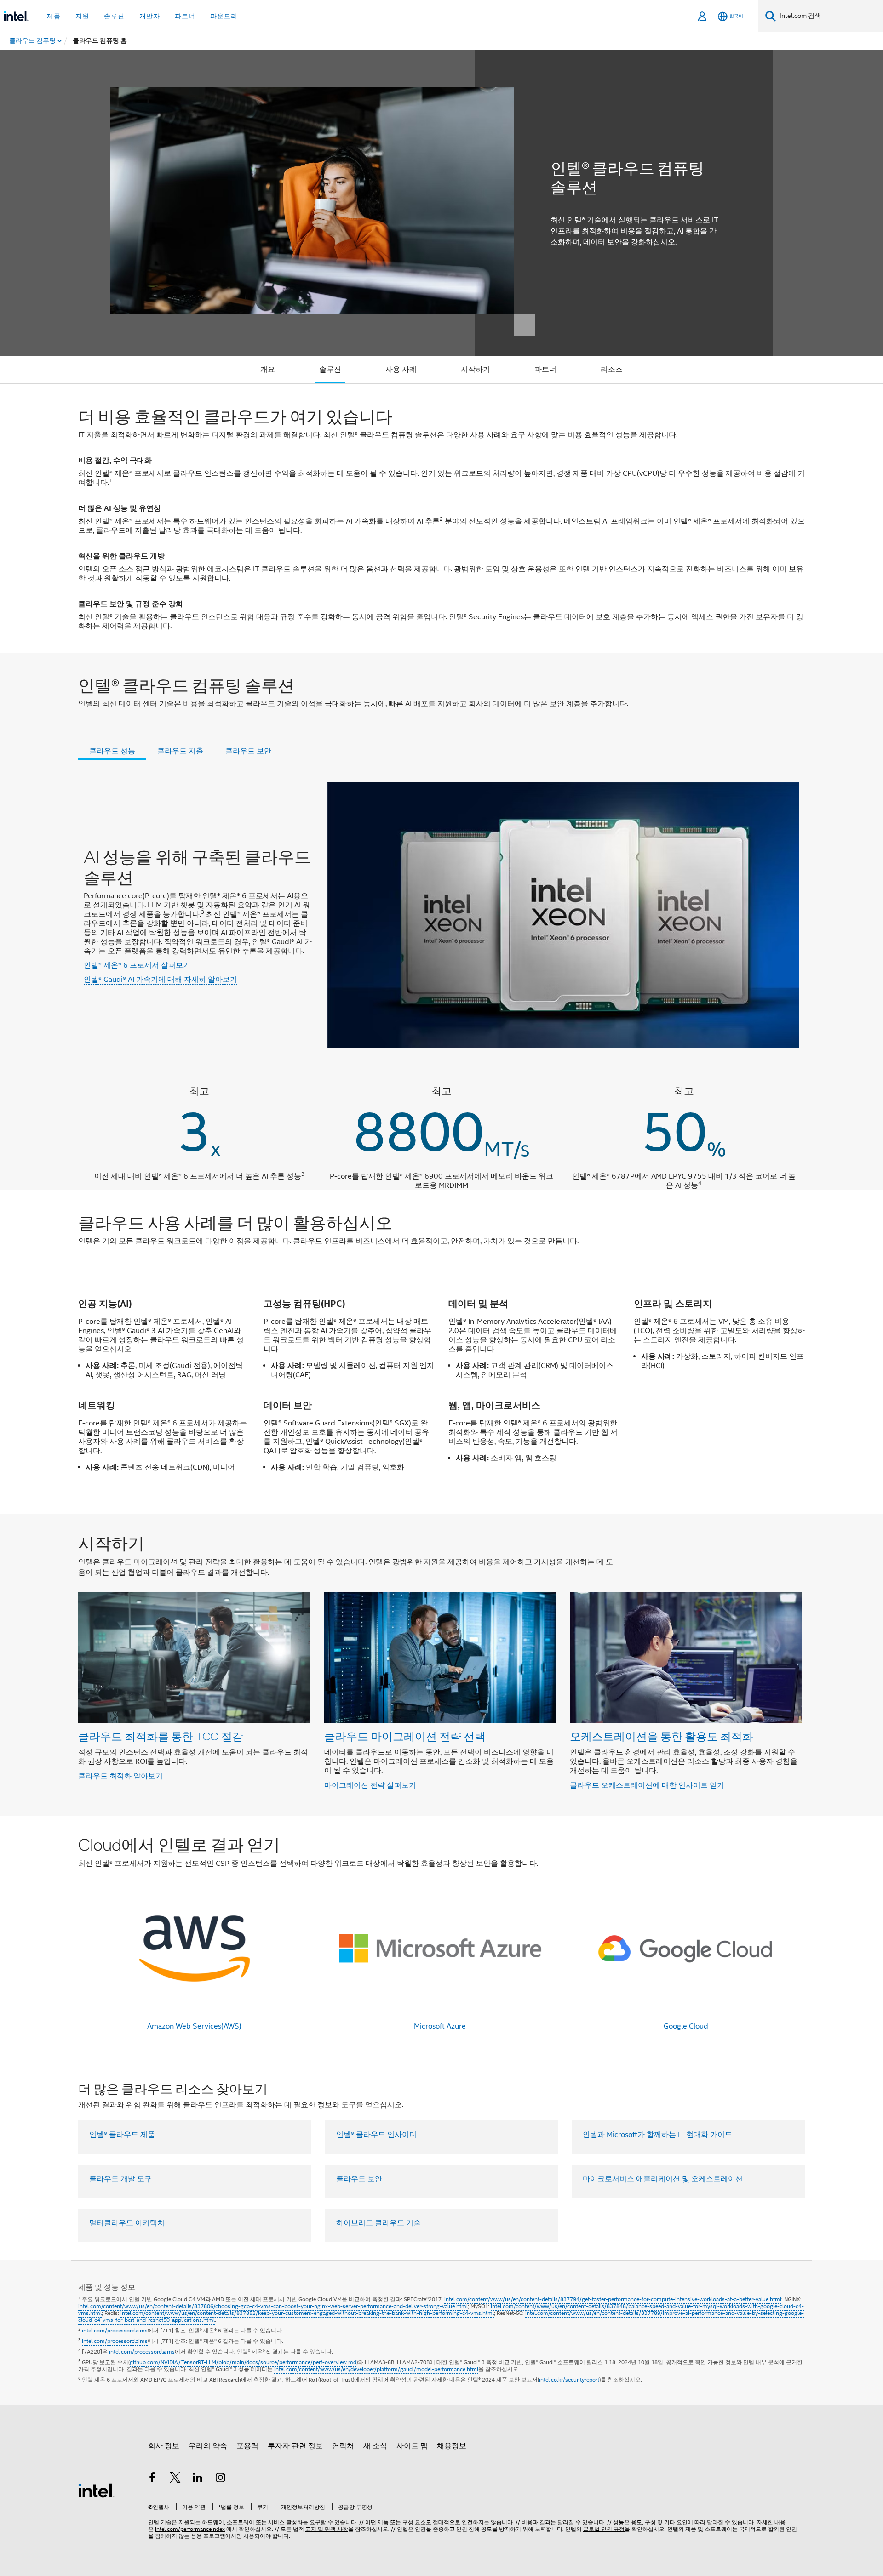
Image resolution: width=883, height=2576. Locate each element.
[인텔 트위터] (175, 2479)
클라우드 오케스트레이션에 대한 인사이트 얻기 (647, 1785)
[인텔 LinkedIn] (198, 2479)
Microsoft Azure (440, 2026)
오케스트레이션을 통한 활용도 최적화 (662, 1736)
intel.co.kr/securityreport (569, 2379)
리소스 (612, 370)
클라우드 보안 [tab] (248, 751)
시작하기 (476, 370)
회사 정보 (164, 2446)
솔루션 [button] (114, 16)
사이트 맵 (412, 2446)
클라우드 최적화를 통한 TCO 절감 (161, 1736)
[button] (441, 1665)
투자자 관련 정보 (295, 2446)
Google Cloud (686, 2026)
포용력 (247, 2446)
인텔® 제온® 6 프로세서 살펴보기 (137, 965)
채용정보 (452, 2446)
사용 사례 (401, 370)
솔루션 (330, 370)
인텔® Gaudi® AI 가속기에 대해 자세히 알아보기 (161, 980)
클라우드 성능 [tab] (112, 751)
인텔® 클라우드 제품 (122, 2135)
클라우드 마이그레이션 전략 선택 (405, 1736)
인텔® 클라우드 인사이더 (376, 2135)
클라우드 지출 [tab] (180, 751)
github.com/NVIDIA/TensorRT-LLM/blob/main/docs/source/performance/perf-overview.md (243, 2362)
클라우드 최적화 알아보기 (120, 1776)
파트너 (545, 370)
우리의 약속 (208, 2446)
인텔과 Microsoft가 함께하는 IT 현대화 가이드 (657, 2135)
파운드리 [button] (224, 16)
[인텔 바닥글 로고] (97, 2490)
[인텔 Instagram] (221, 2479)
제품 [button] (54, 16)
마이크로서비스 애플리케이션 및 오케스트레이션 (663, 2179)
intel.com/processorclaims (115, 2330)
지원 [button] (82, 16)
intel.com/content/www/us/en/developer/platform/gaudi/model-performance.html (376, 2369)
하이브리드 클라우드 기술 (378, 2223)
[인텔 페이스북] (152, 2479)
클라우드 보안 (359, 2179)
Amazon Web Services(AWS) (194, 2026)
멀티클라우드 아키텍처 (127, 2223)
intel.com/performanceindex (190, 2529)
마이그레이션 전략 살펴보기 (370, 1785)
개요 (268, 370)
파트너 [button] (185, 16)
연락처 (343, 2446)
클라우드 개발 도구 (120, 2179)
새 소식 (375, 2446)
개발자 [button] (150, 16)
